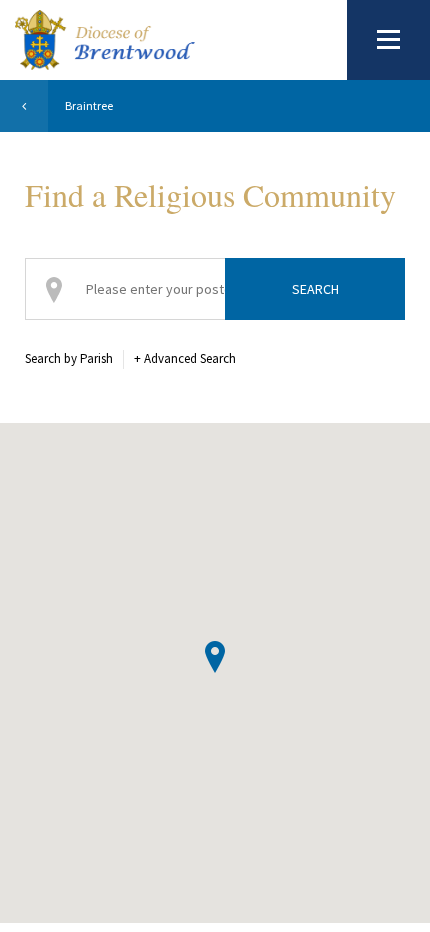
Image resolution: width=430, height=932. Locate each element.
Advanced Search (185, 358)
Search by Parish (69, 358)
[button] (215, 657)
